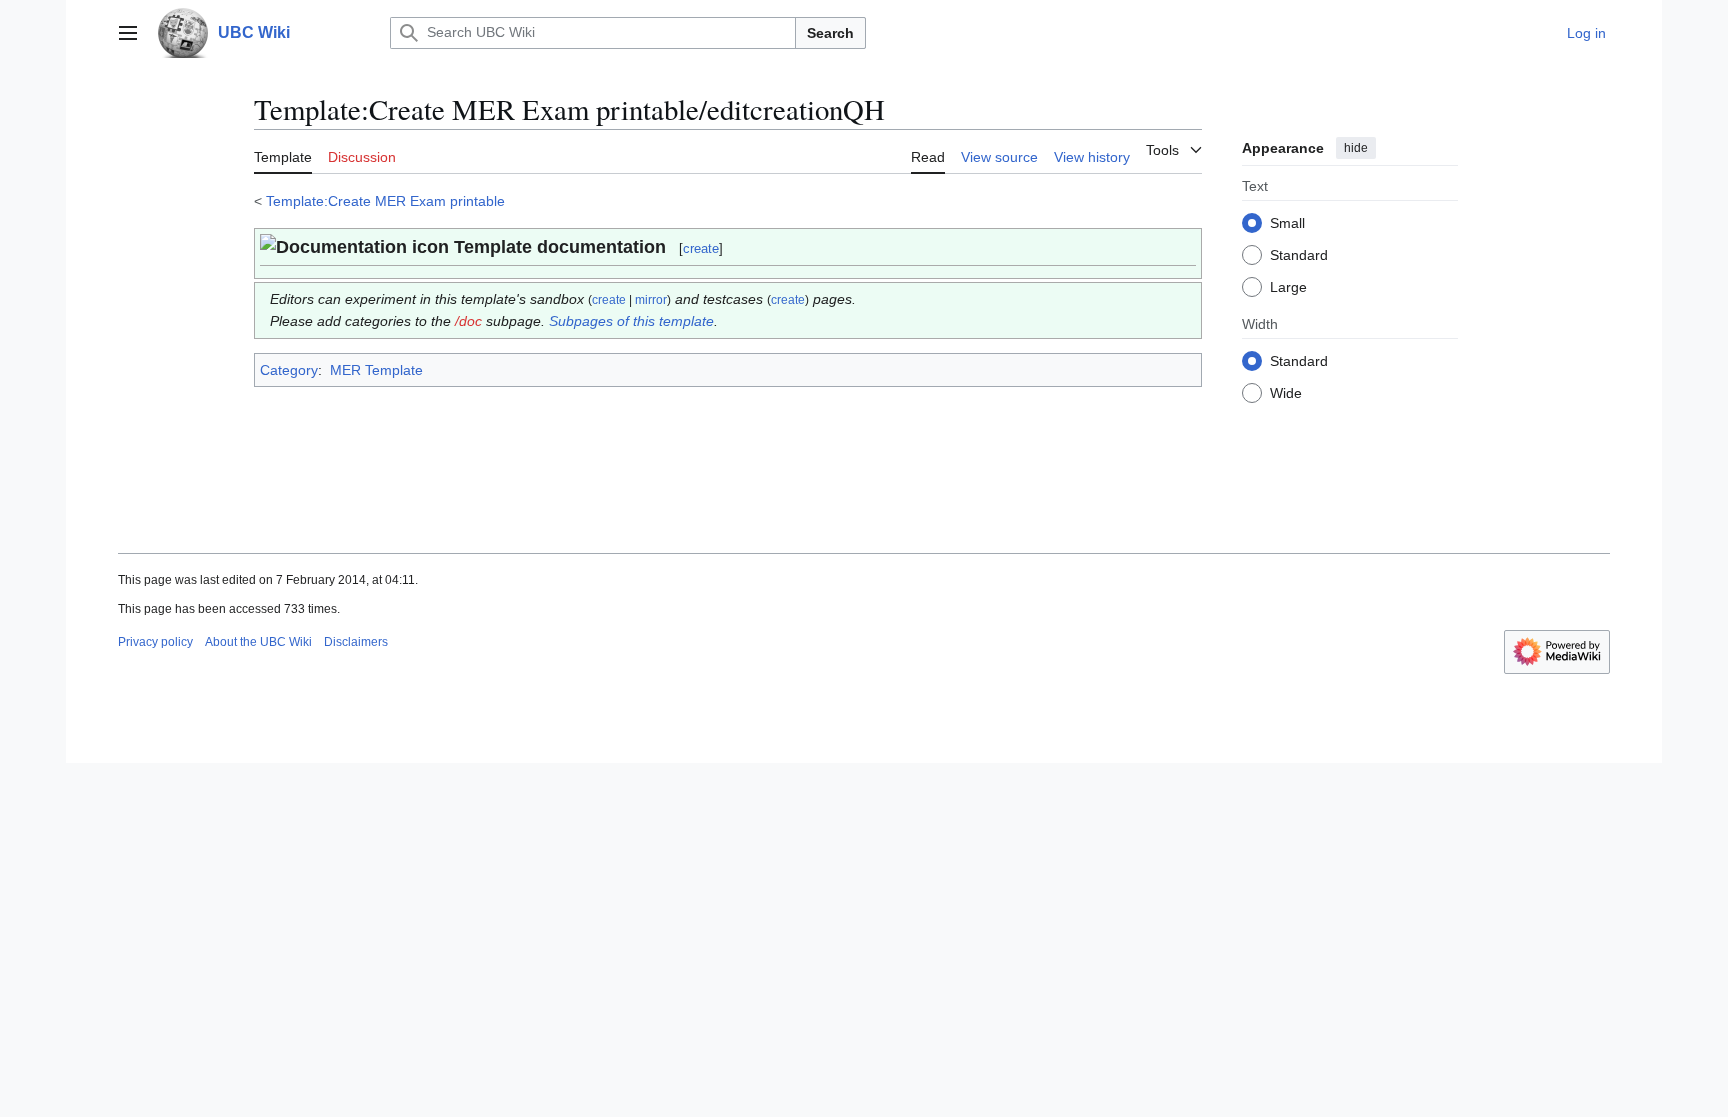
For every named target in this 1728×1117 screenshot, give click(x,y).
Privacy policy (155, 642)
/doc (468, 321)
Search (830, 33)
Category (289, 370)
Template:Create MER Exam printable (385, 201)
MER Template (376, 370)
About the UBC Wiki (258, 642)
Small (1287, 223)
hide (1356, 148)
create (701, 248)
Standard (1299, 255)
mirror (651, 299)
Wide (1286, 393)
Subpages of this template (631, 321)
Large (1288, 287)
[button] (128, 33)
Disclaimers (356, 642)
